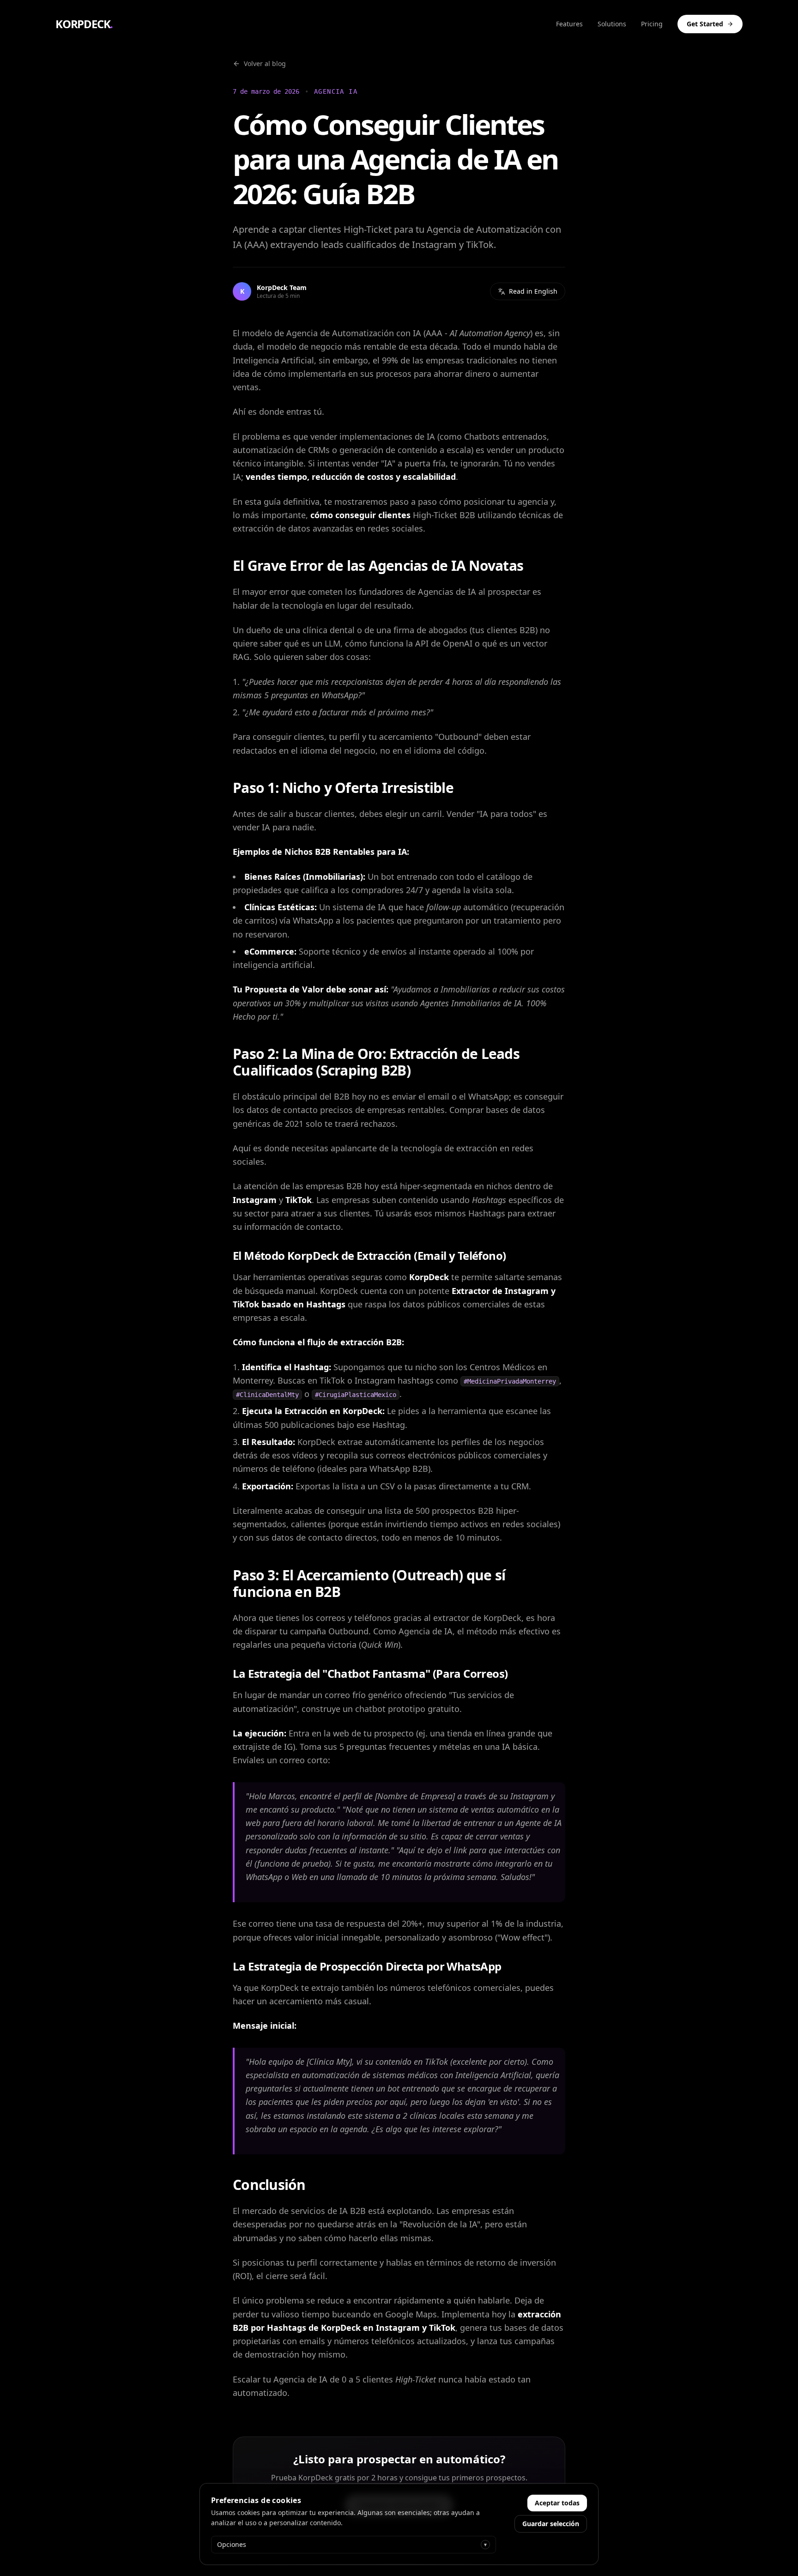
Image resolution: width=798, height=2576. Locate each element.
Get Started (705, 24)
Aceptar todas (557, 2503)
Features (569, 24)
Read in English (533, 291)
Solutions (612, 24)
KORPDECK (84, 24)
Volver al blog (265, 63)
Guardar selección (551, 2524)
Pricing (652, 24)
